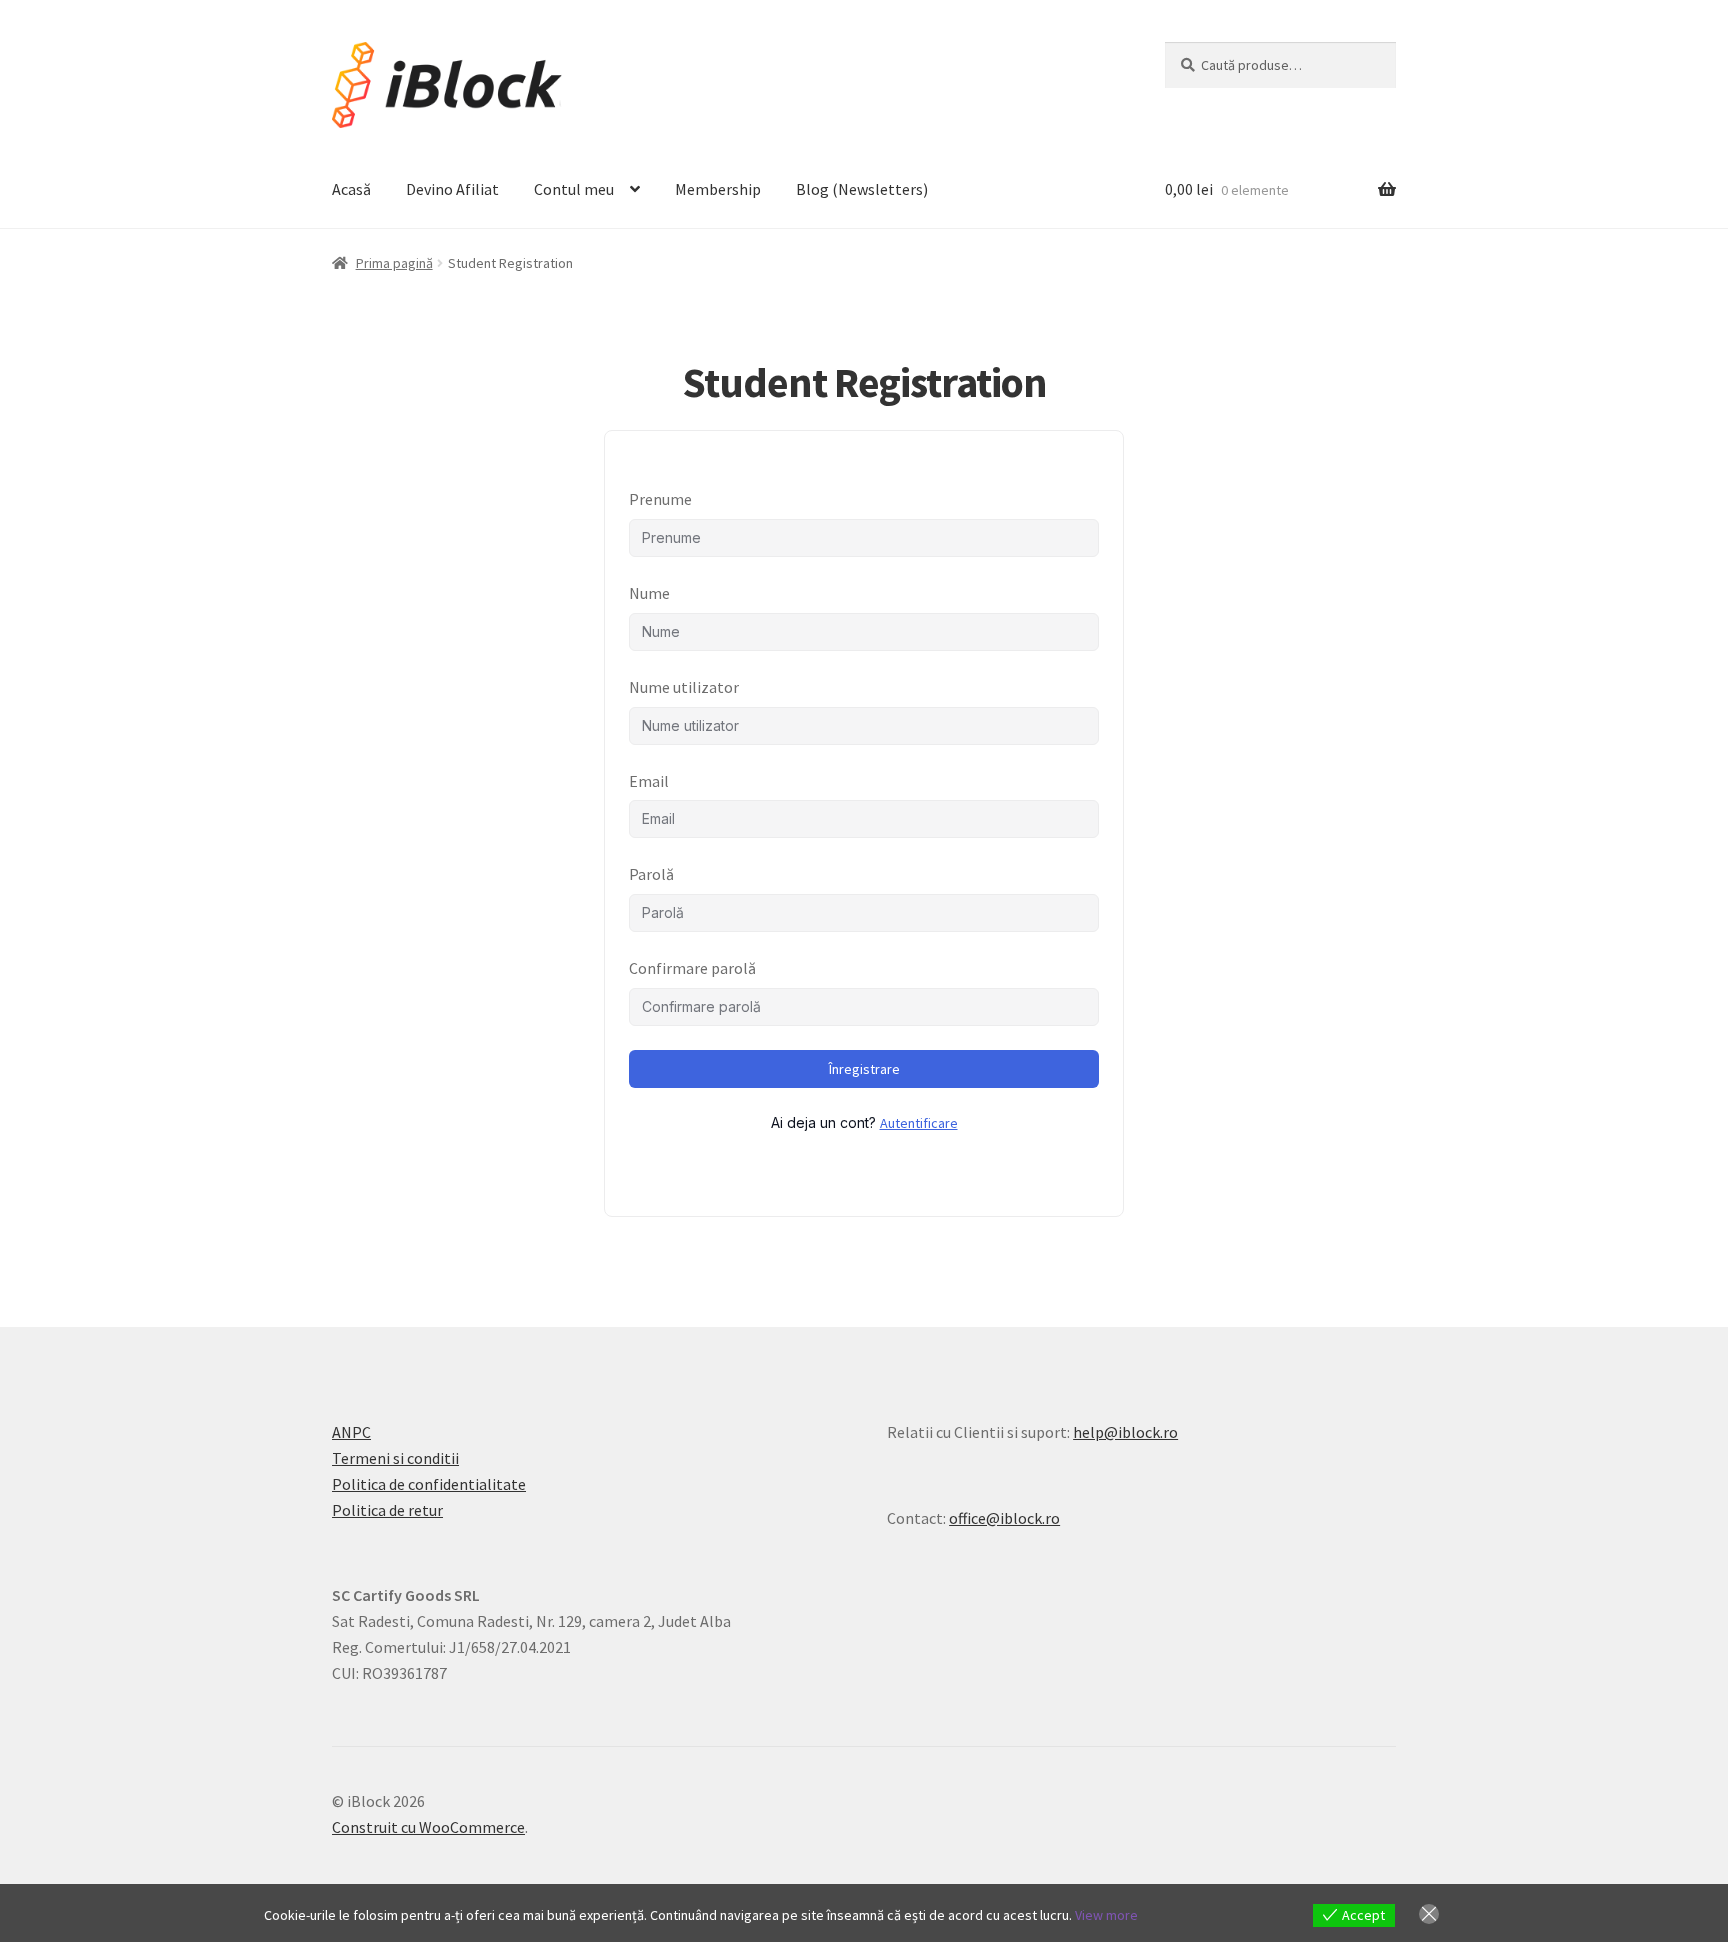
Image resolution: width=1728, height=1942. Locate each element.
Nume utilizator (684, 687)
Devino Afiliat (452, 189)
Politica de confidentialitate (429, 1484)
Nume (649, 593)
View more (1106, 1915)
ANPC (351, 1432)
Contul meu (574, 189)
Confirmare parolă (692, 968)
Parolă (651, 874)
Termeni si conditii (395, 1458)
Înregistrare (864, 1069)
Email (649, 781)
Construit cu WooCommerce (428, 1827)
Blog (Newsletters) (862, 189)
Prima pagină (394, 263)
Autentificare (919, 1123)
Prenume (660, 499)
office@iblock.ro (1004, 1518)
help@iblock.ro (1125, 1432)
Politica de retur (387, 1510)
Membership (718, 189)
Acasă (351, 189)
